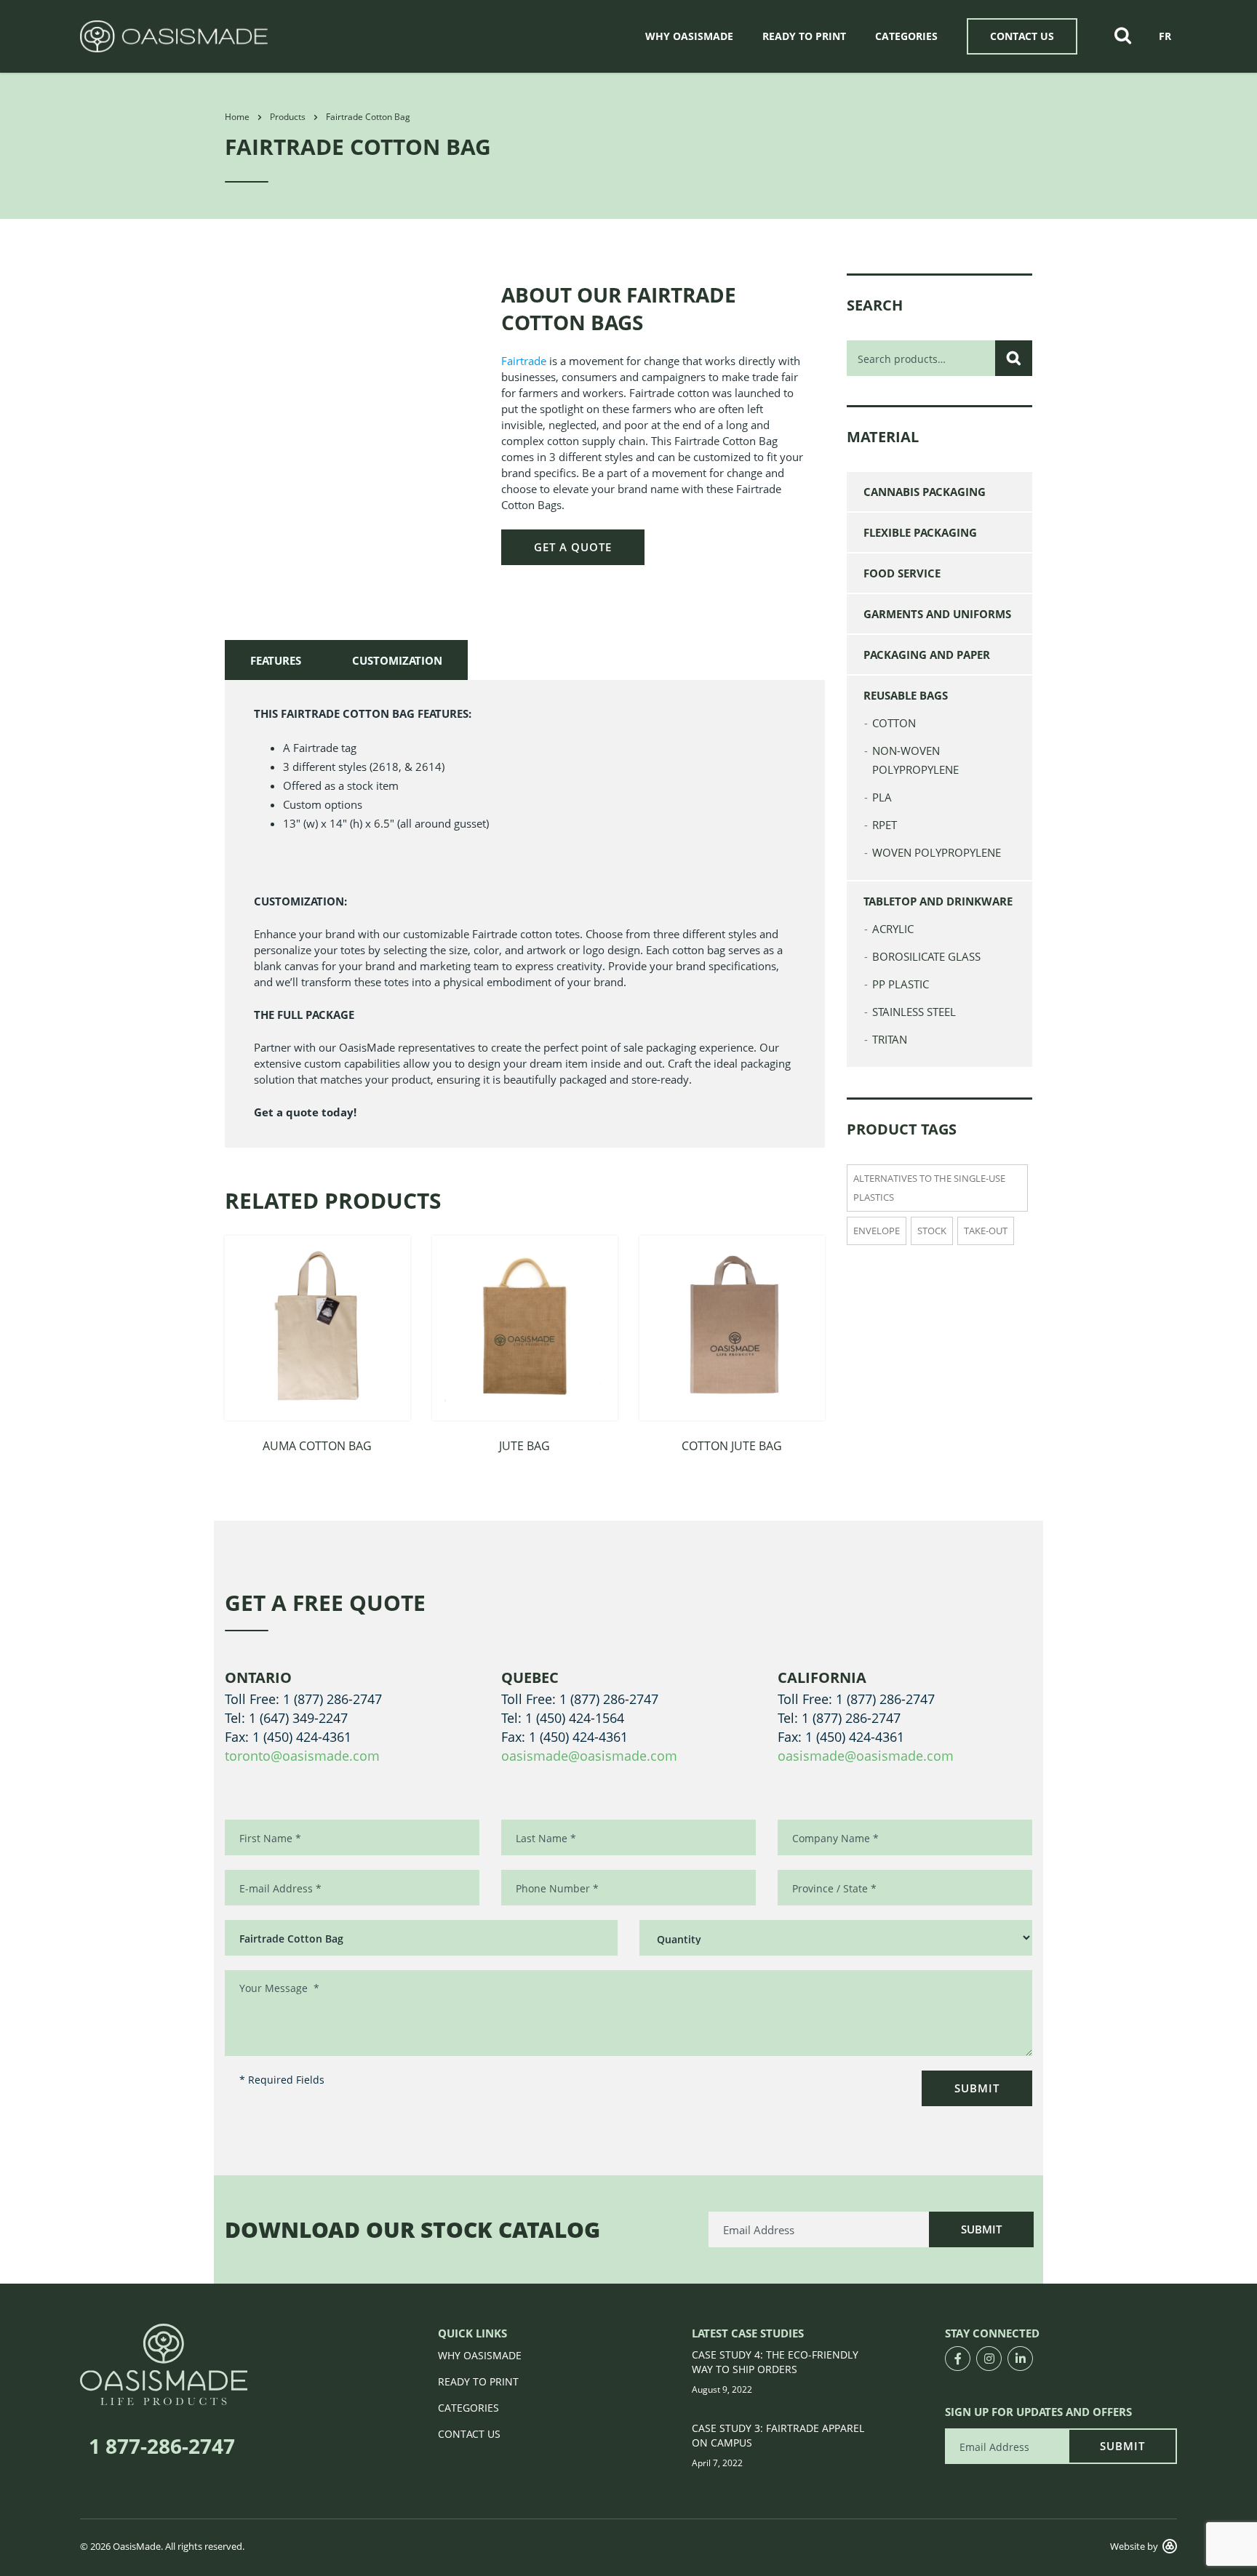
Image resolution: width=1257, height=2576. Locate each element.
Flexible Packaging (920, 532)
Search (1014, 358)
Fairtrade (524, 361)
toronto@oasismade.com (302, 1756)
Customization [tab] (397, 660)
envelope (877, 1231)
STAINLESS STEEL (914, 1012)
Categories (906, 36)
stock (932, 1231)
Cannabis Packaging (925, 492)
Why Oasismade (689, 36)
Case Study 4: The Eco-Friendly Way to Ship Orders (775, 2362)
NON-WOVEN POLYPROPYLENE (915, 760)
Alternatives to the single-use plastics (929, 1188)
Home (237, 117)
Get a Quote (573, 547)
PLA (882, 797)
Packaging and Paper (927, 655)
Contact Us (1022, 36)
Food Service (902, 573)
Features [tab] (276, 660)
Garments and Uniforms (937, 614)
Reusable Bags (906, 695)
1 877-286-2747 (162, 2446)
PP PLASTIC (901, 984)
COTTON (894, 723)
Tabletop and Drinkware (938, 901)
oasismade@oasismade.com (589, 1756)
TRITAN (890, 1039)
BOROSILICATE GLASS (926, 956)
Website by (1134, 2546)
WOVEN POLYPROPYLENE (937, 852)
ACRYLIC (893, 929)
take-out (986, 1231)
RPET (885, 825)
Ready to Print (804, 36)
